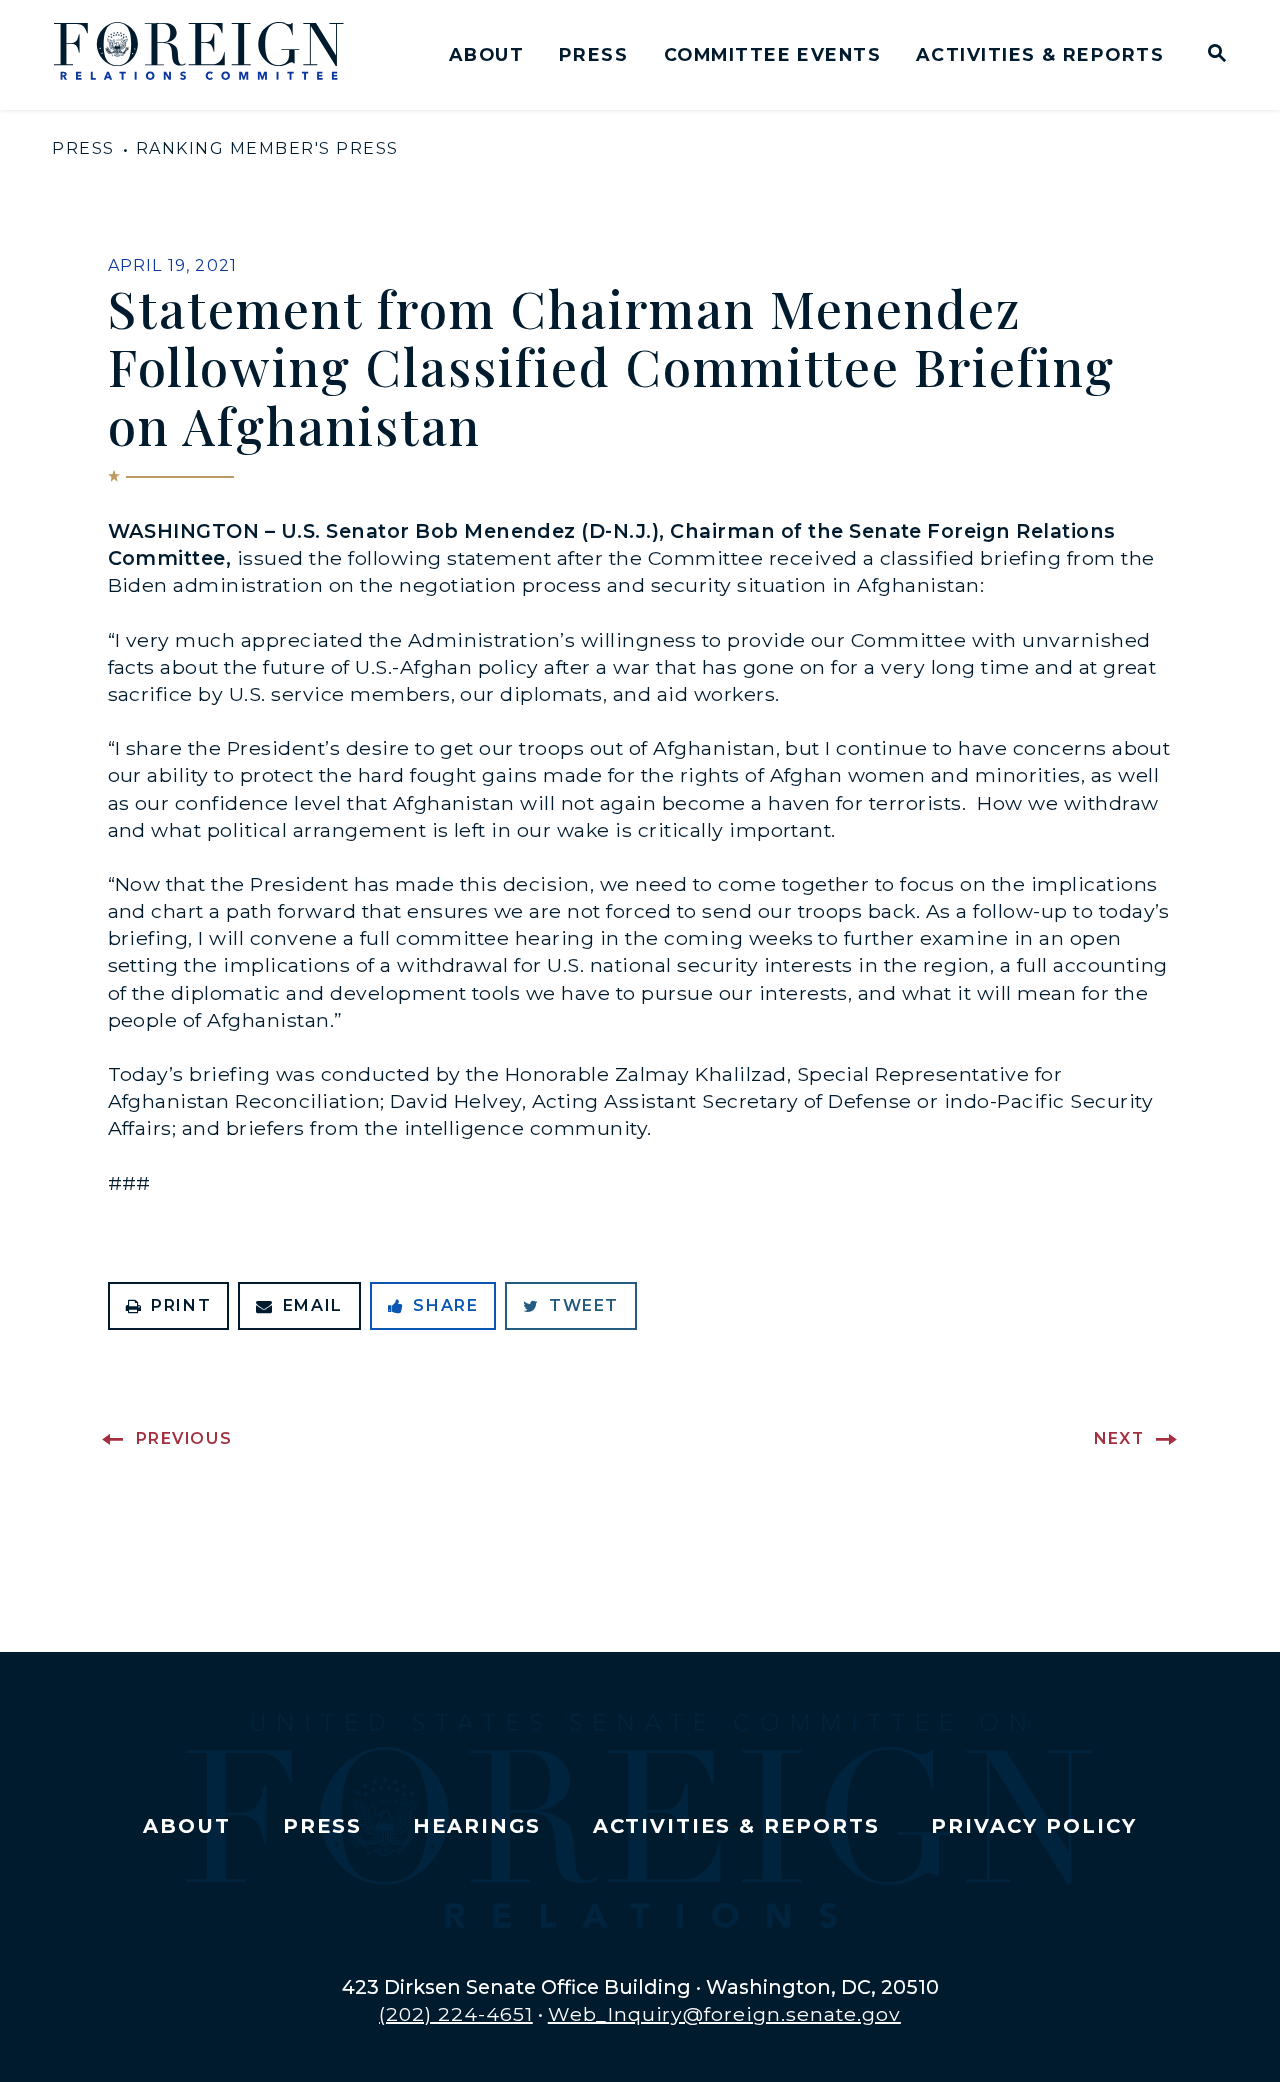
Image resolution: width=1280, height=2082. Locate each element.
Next (1119, 1438)
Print (181, 1305)
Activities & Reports (1040, 54)
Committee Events (772, 54)
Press (593, 54)
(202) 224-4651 (456, 2014)
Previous (184, 1438)
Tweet (584, 1305)
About (486, 54)
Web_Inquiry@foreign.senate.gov (724, 2014)
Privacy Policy (1033, 1826)
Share (445, 1305)
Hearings (477, 1826)
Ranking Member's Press (267, 148)
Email (313, 1305)
